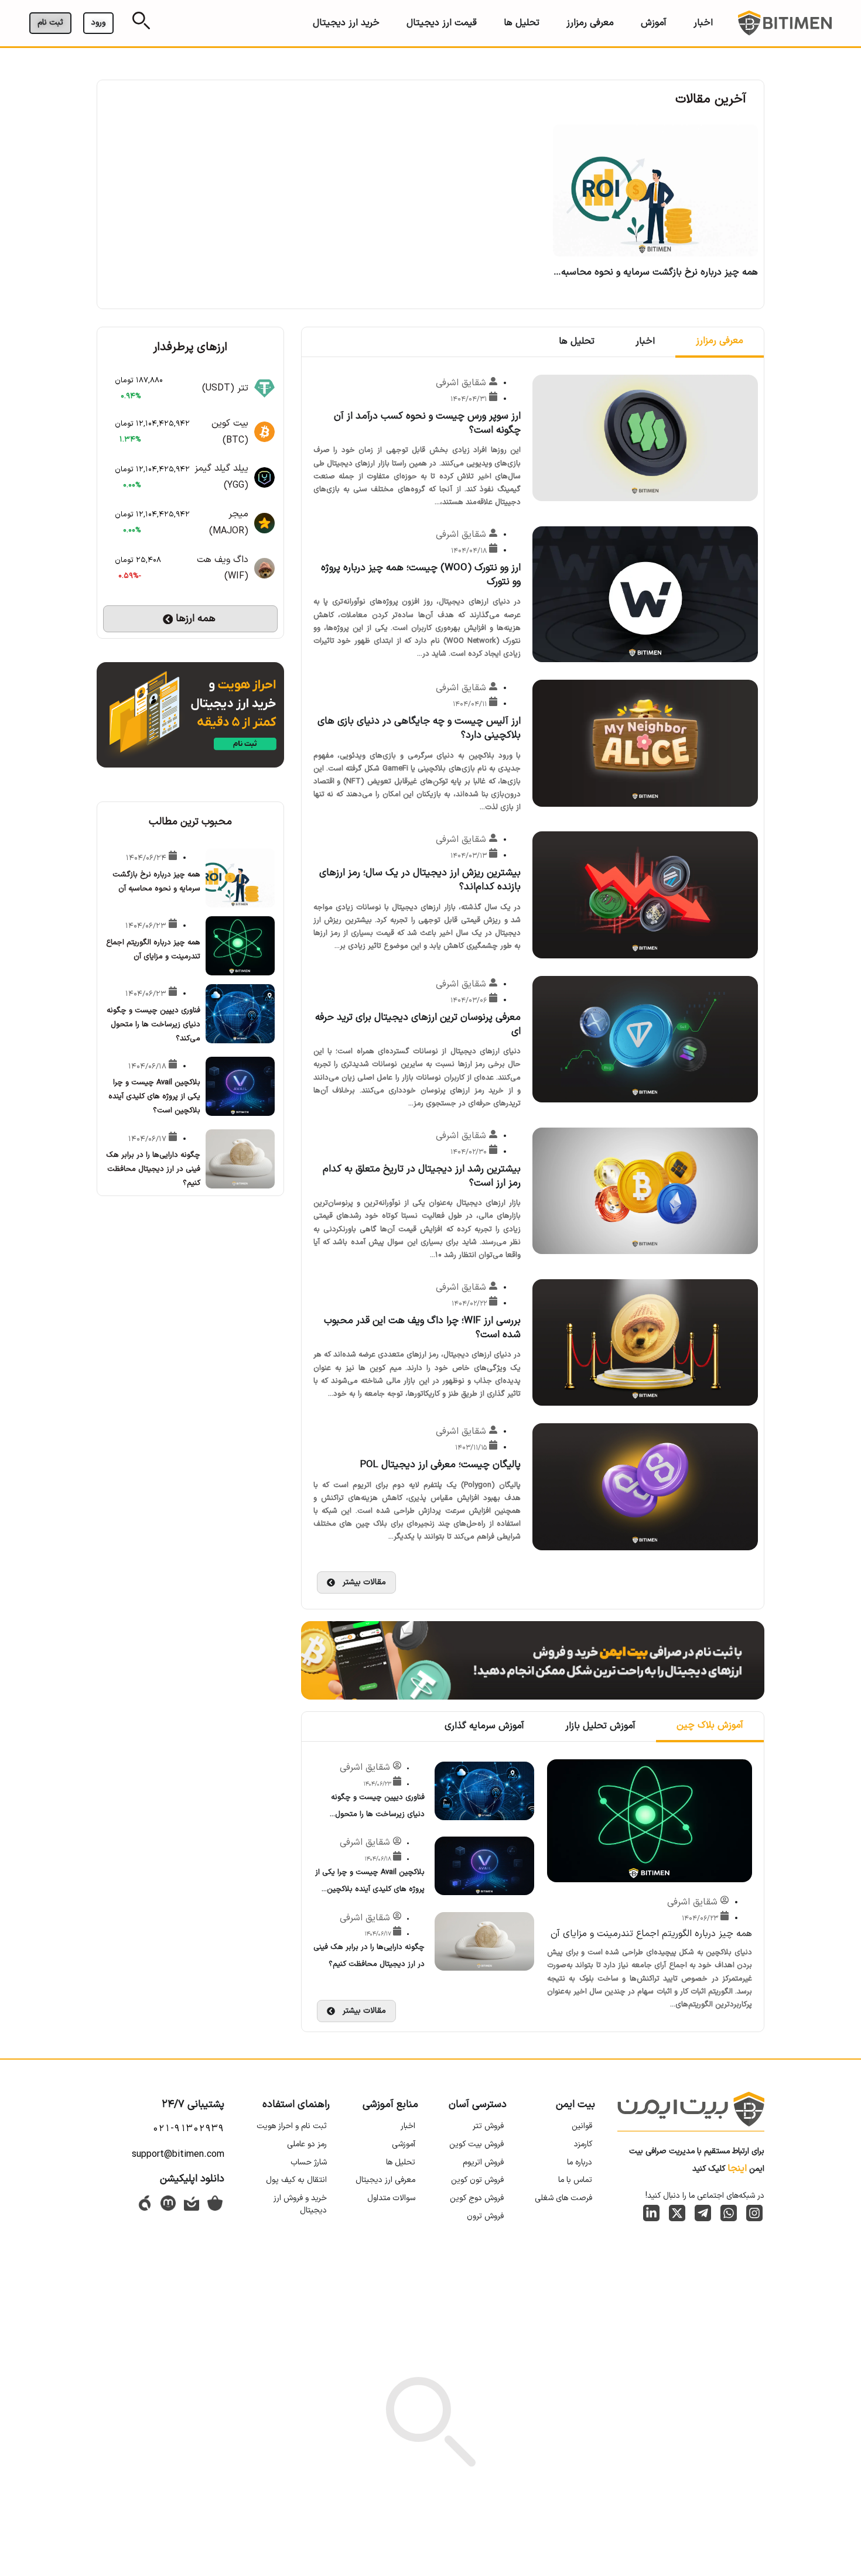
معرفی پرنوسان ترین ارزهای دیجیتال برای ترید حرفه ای (418, 1025)
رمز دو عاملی (307, 2144)
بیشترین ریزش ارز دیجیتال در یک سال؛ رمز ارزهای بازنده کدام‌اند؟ (420, 880)
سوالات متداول (391, 2198)
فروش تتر (488, 2126)
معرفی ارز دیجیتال (385, 2180)
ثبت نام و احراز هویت (292, 2126)
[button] (356, 1582)
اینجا (737, 2169)
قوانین (582, 2126)
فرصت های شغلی (563, 2198)
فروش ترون (485, 2216)
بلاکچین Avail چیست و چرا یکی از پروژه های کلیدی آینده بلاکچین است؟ (370, 1889)
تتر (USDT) (225, 388)
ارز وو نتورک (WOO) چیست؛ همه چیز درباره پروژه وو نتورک (421, 575)
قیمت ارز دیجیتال (442, 23)
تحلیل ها (522, 23)
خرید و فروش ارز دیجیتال (300, 2204)
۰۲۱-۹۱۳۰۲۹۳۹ (188, 2129)
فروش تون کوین (477, 2180)
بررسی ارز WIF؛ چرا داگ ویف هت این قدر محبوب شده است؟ (422, 1328)
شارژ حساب (309, 2162)
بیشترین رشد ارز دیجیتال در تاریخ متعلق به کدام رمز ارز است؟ (422, 1176)
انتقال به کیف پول (296, 2180)
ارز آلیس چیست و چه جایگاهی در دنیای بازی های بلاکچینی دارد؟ (419, 728)
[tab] (720, 342)
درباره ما (580, 2162)
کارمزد (583, 2144)
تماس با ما (575, 2180)
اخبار (703, 23)
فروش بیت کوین (476, 2144)
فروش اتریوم (483, 2162)
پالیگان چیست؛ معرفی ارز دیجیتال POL (440, 1465)
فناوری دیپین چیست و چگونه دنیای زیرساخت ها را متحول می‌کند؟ (378, 1814)
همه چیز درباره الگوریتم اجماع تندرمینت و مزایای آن (651, 1934)
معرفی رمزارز (590, 23)
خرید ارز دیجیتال (346, 23)
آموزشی (404, 2144)
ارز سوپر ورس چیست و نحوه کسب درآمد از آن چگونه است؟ (427, 423)
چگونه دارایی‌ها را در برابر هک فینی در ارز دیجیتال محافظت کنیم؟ (153, 1169)
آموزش (654, 23)
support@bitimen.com (178, 2154)
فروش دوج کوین (477, 2198)
